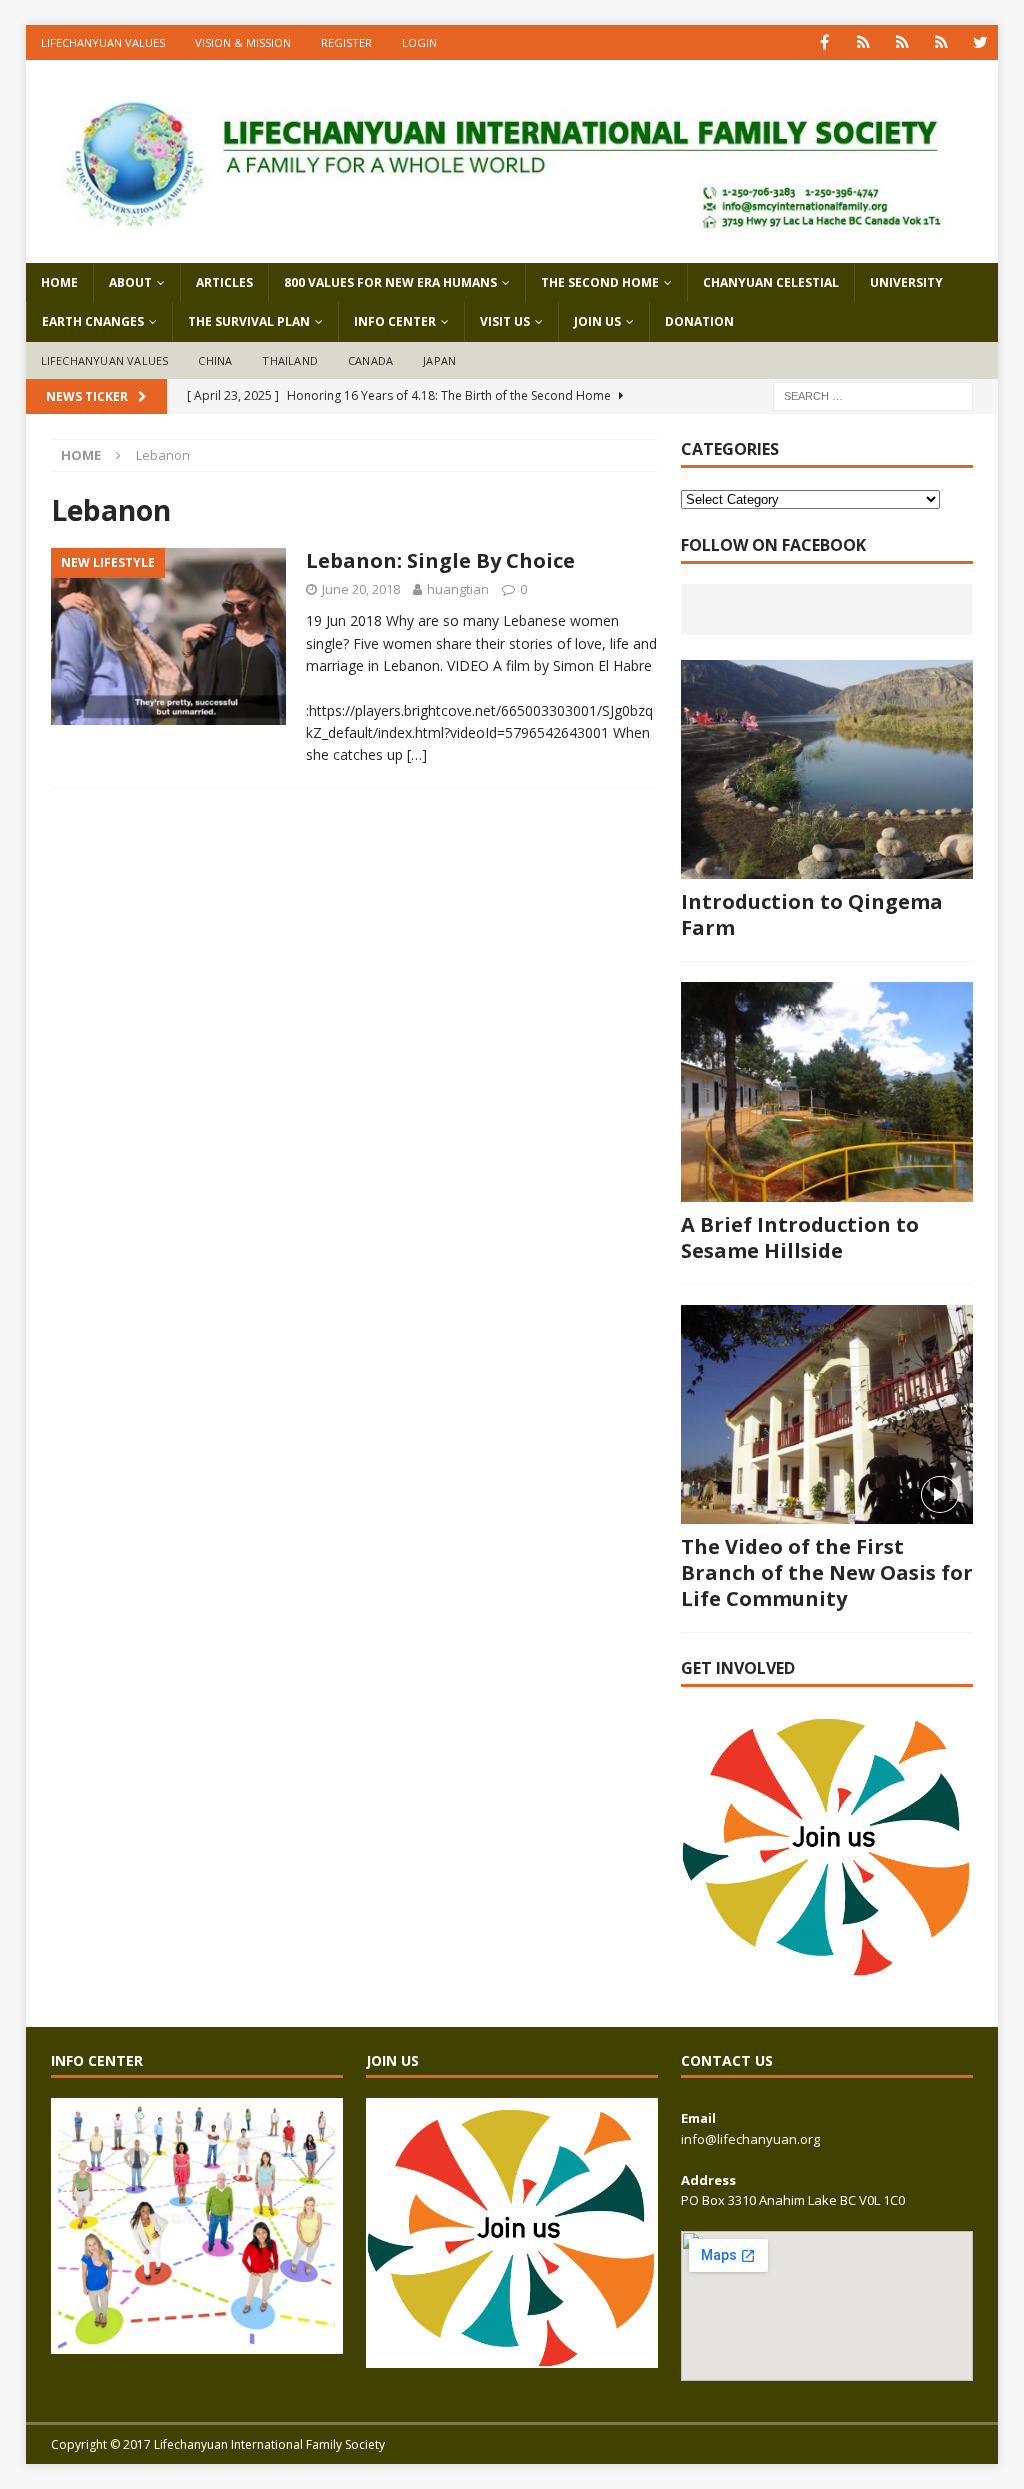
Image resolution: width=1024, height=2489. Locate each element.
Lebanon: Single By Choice (440, 560)
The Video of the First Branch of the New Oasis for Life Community (827, 1572)
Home (59, 282)
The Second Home (600, 282)
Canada (370, 360)
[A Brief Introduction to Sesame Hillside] (827, 1092)
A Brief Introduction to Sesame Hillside (800, 1237)
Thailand (290, 360)
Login (419, 42)
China (215, 360)
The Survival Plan (249, 321)
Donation (699, 321)
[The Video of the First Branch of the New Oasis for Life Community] (827, 1415)
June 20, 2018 (361, 589)
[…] (417, 754)
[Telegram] (941, 42)
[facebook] (824, 42)
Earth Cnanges (93, 321)
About (130, 282)
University (906, 282)
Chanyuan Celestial (771, 282)
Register (346, 42)
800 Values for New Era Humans (390, 282)
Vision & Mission (243, 42)
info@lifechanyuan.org (750, 2139)
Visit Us (505, 321)
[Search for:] (873, 394)
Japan (439, 360)
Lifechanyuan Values (103, 42)
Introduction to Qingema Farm (812, 914)
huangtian (458, 589)
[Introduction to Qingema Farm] (827, 770)
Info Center (395, 321)
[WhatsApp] (863, 42)
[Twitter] (980, 42)
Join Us (597, 321)
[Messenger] (902, 42)
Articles (224, 282)
